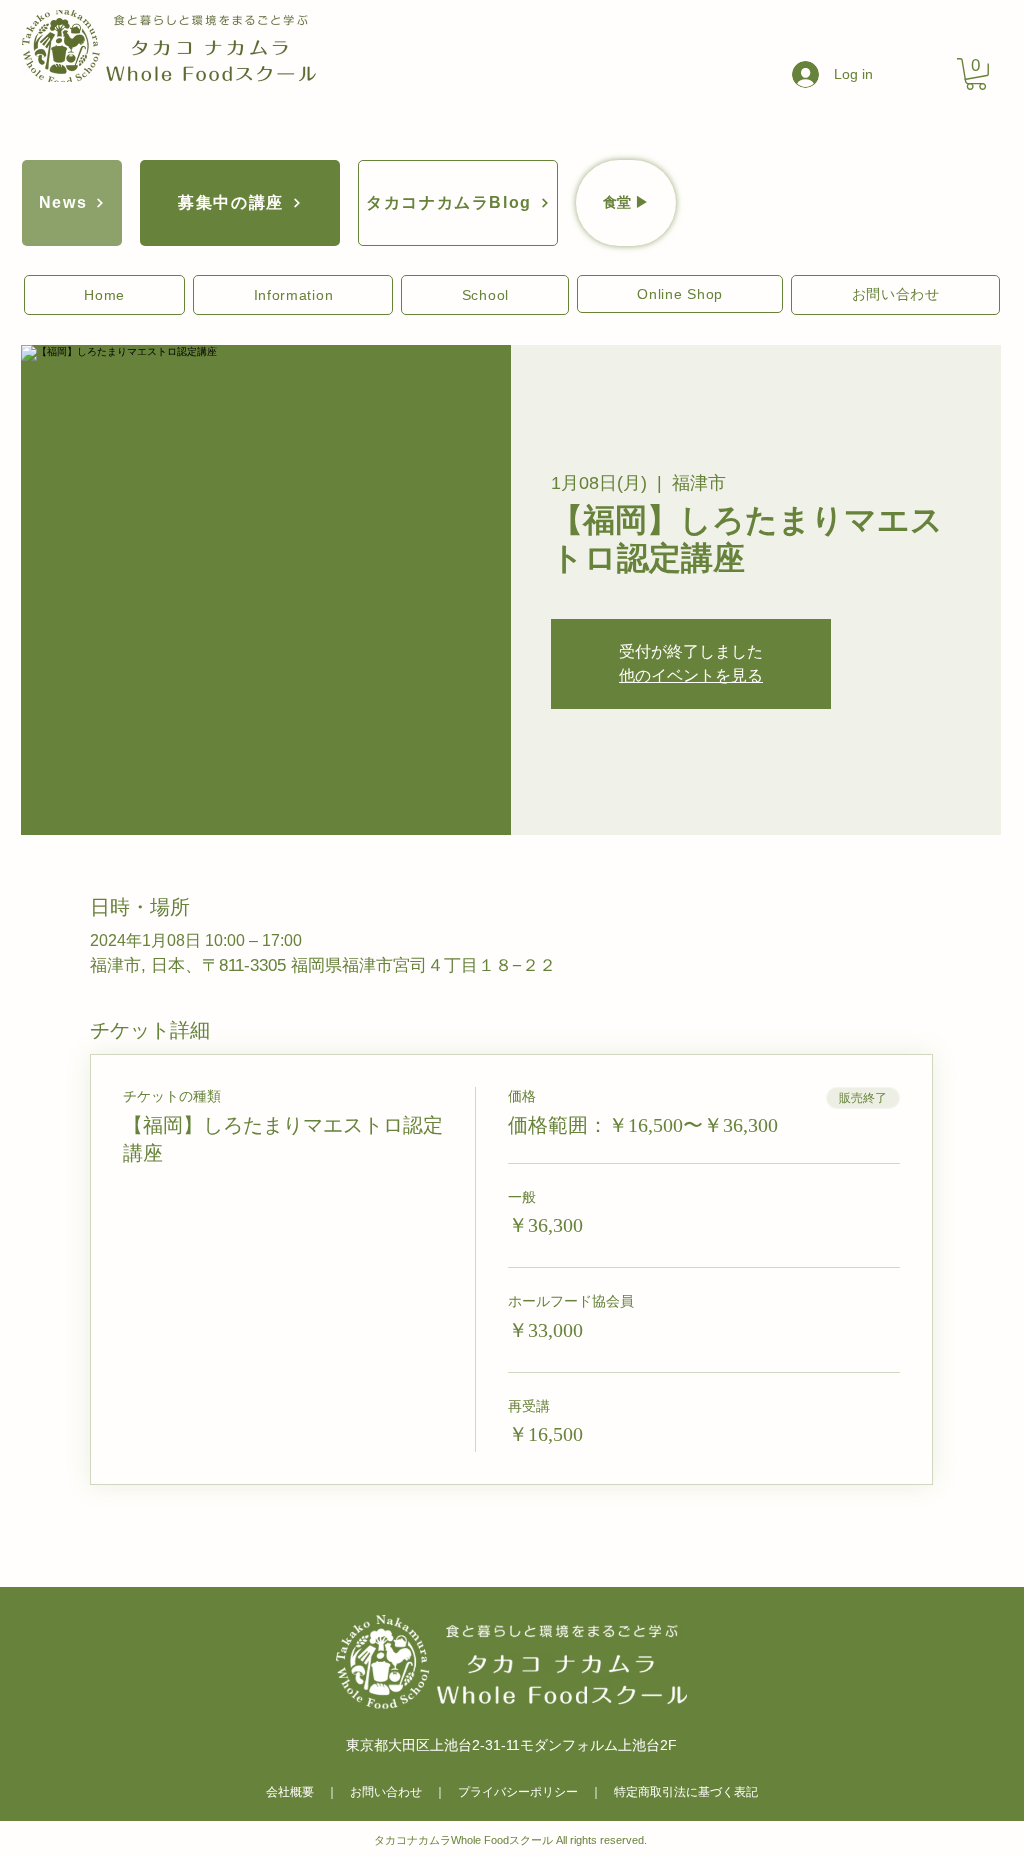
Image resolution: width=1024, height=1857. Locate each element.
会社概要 (290, 1792)
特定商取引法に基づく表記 (686, 1792)
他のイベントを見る (691, 675)
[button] (104, 295)
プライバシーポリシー (518, 1792)
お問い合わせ (386, 1792)
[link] (976, 74)
